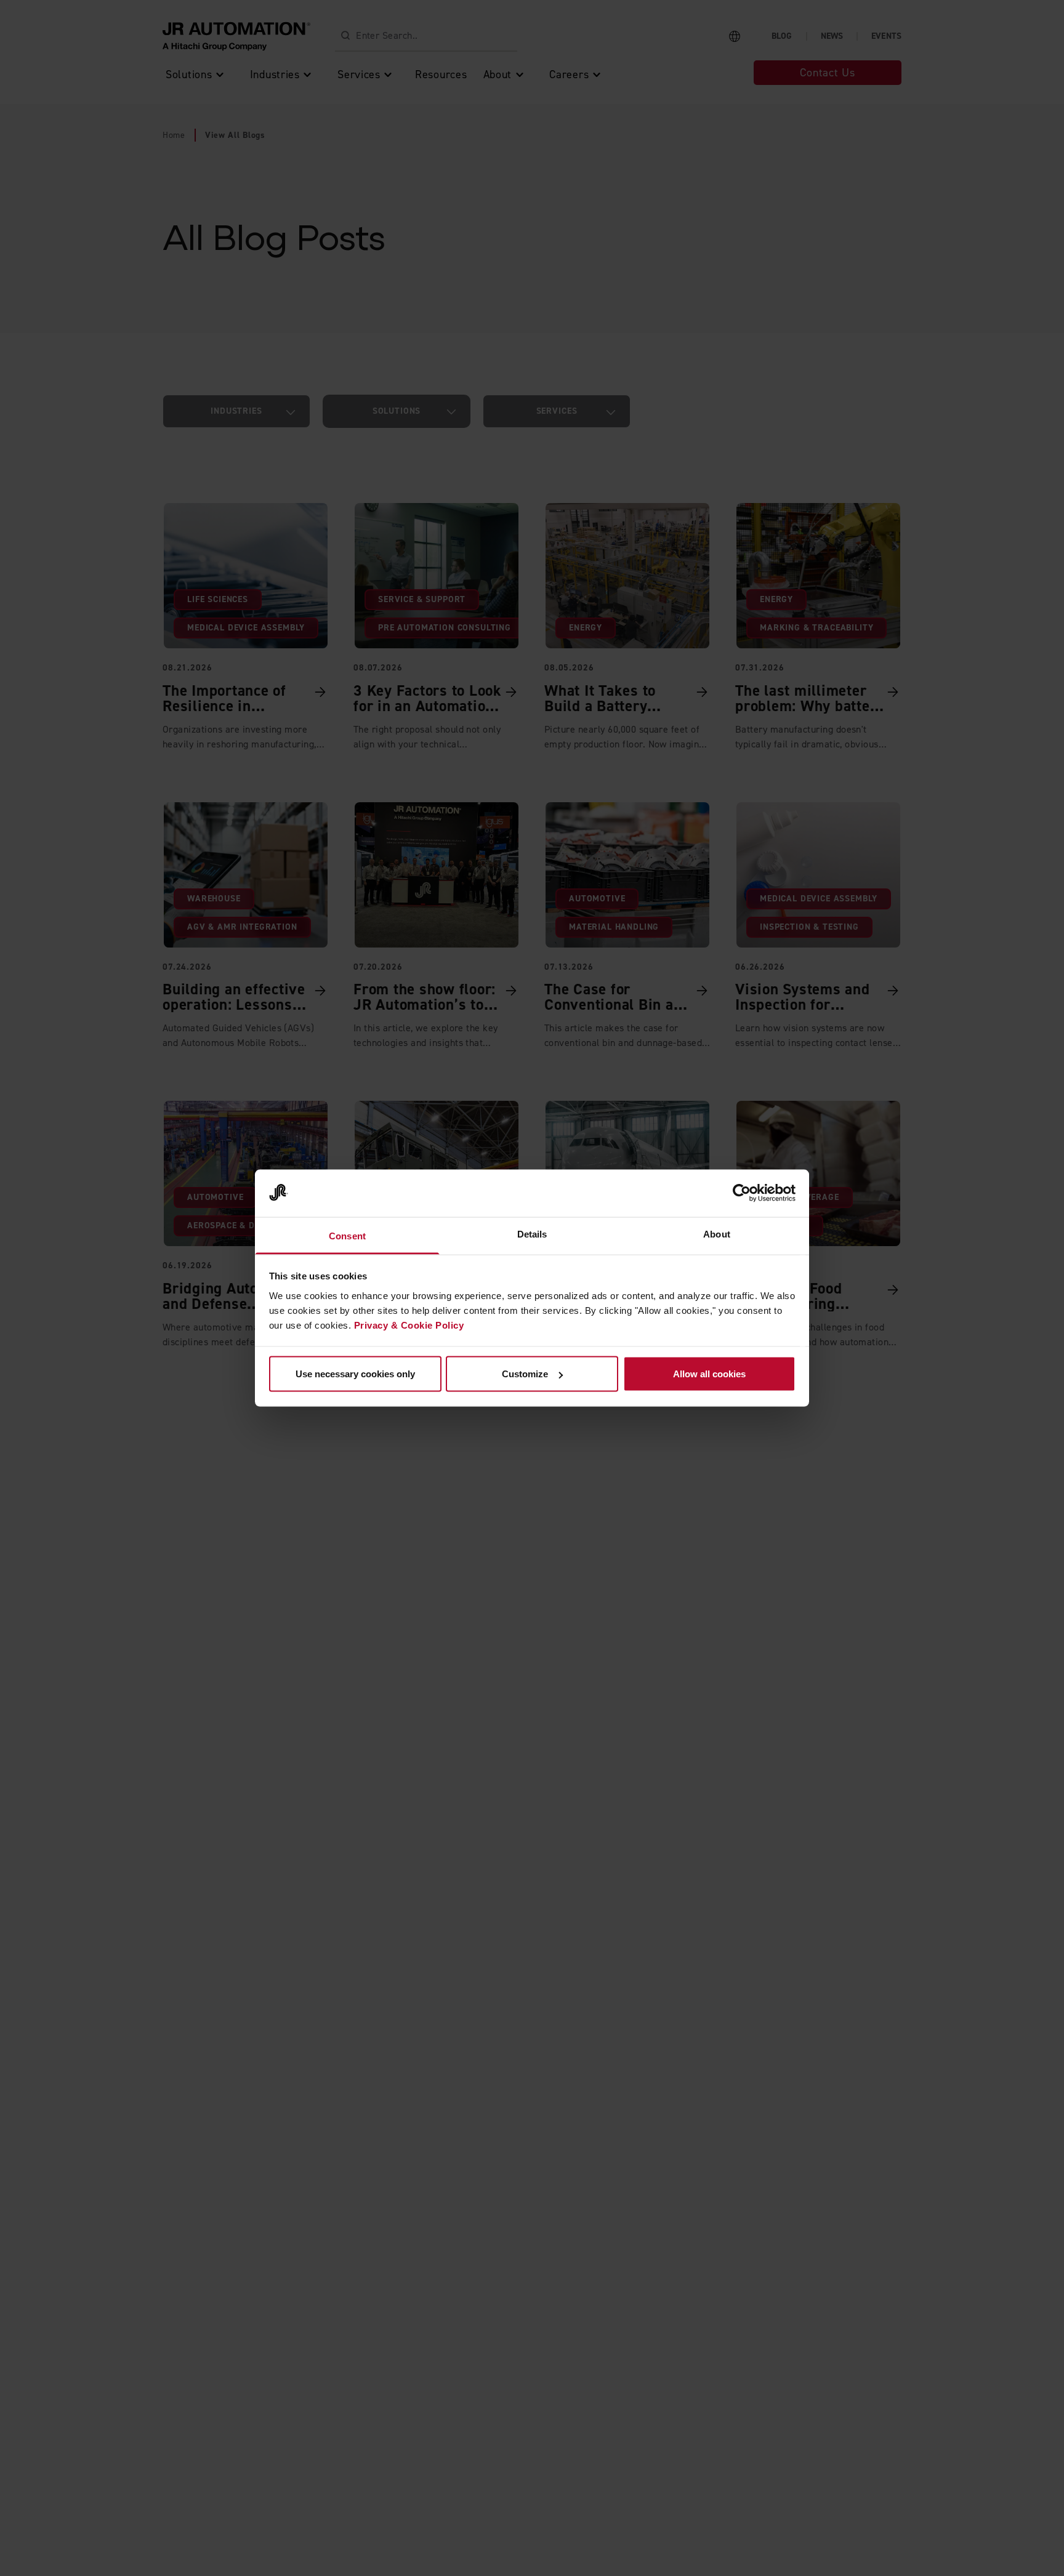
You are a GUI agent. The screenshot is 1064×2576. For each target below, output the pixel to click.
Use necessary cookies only (355, 1374)
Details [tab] (532, 1234)
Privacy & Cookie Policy (409, 1325)
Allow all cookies (709, 1374)
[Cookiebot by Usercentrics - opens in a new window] (742, 1193)
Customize (525, 1374)
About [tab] (717, 1234)
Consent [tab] (347, 1235)
